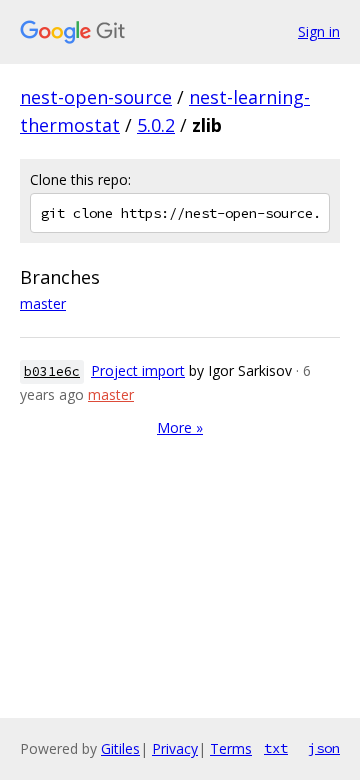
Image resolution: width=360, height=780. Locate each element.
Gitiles (120, 748)
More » (180, 427)
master (43, 303)
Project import (138, 370)
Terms (231, 748)
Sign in (319, 31)
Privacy (175, 748)
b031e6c (52, 371)
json (324, 748)
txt (276, 748)
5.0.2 (156, 125)
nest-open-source (96, 97)
